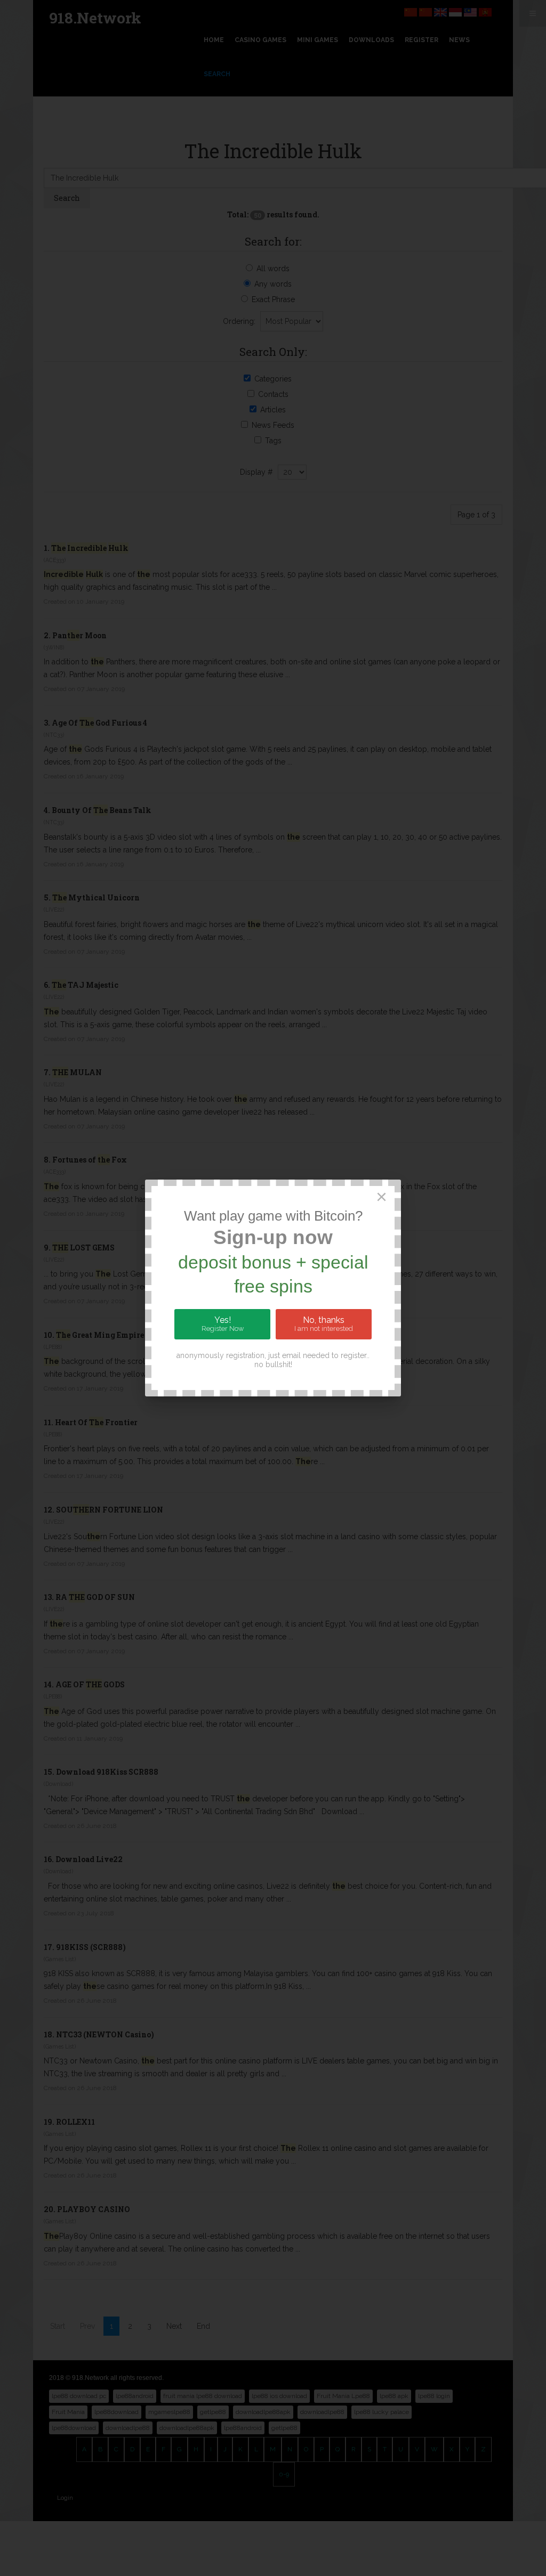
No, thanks (324, 1324)
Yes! (223, 1324)
